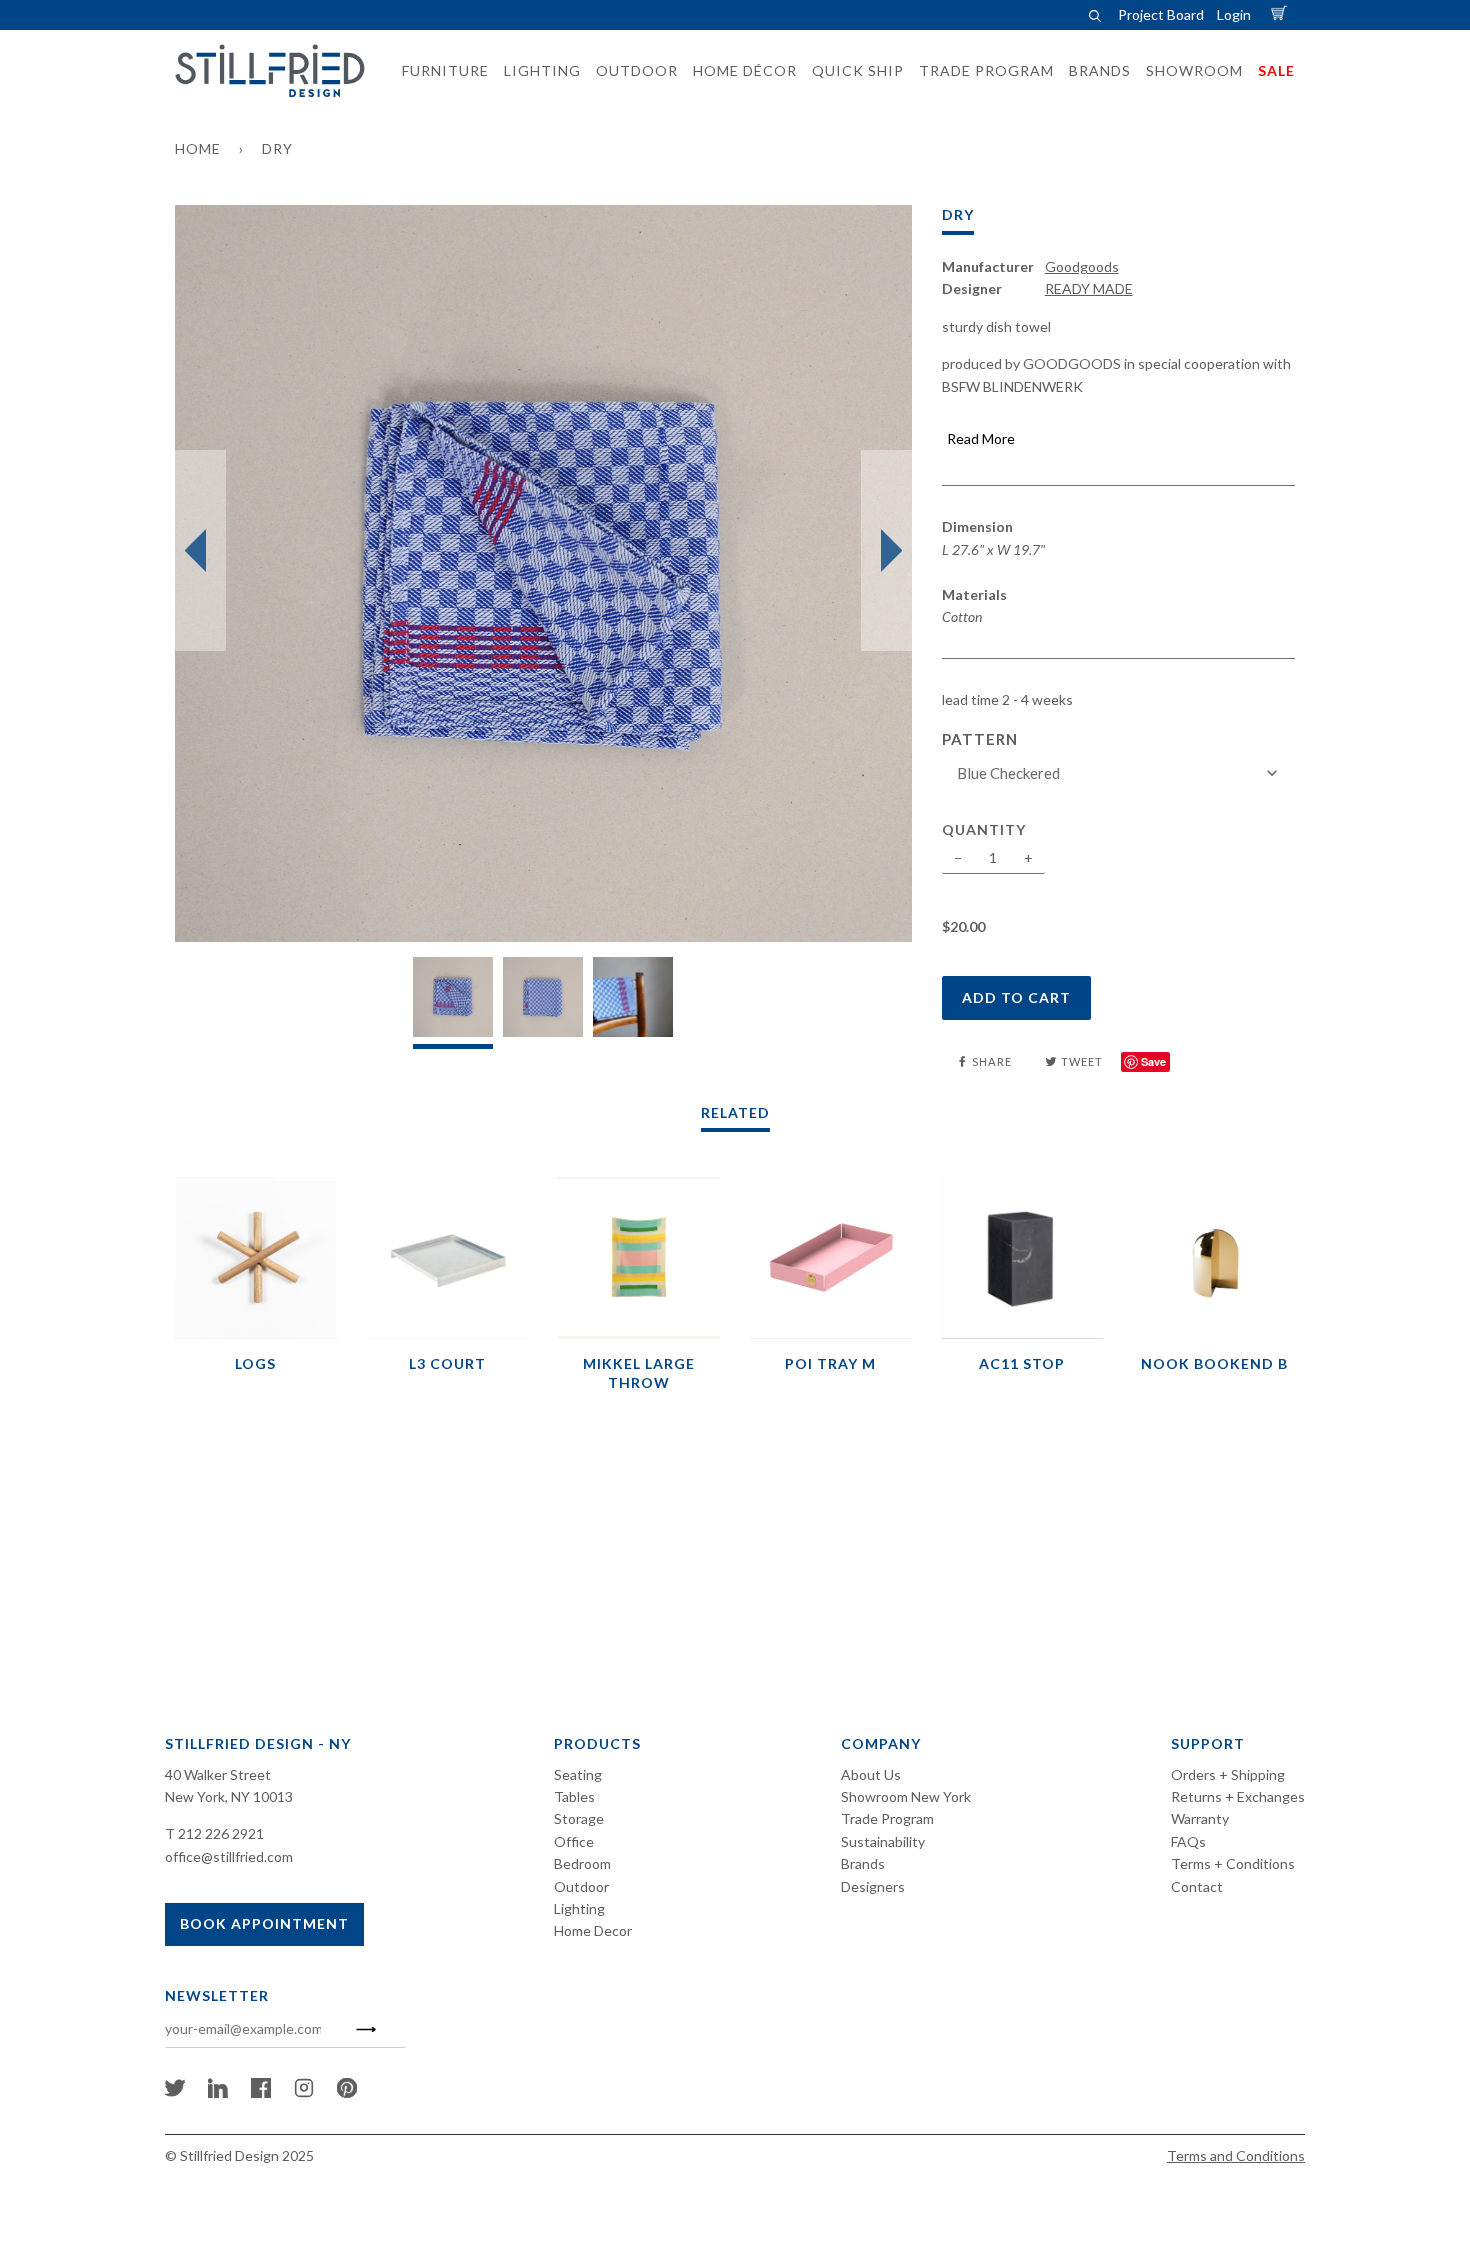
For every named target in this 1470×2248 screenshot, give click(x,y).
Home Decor (593, 1930)
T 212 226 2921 (214, 1833)
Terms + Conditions (1233, 1863)
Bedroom (582, 1863)
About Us (871, 1774)
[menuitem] (439, 71)
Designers (873, 1886)
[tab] (453, 1002)
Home (198, 148)
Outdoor (581, 1886)
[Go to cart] (1282, 14)
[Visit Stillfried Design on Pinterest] (347, 2092)
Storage (579, 1818)
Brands (863, 1863)
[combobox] (1121, 773)
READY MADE (1089, 288)
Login (1234, 14)
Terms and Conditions (1236, 2155)
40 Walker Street (218, 1774)
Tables (574, 1796)
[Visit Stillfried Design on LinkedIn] (218, 2092)
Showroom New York (906, 1796)
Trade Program (887, 1818)
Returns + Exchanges (1238, 1796)
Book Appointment (264, 1923)
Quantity (984, 829)
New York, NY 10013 (229, 1796)
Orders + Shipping (1228, 1774)
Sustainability (883, 1841)
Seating (578, 1774)
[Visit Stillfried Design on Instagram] (304, 2092)
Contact (1197, 1886)
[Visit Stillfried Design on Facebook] (261, 2092)
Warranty (1200, 1818)
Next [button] (886, 551)
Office (574, 1841)
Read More (981, 438)
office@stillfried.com (229, 1856)
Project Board (1161, 14)
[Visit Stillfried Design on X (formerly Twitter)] (175, 2092)
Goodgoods (1082, 266)
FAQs (1188, 1841)
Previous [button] (200, 551)
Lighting (579, 1908)
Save (1153, 1061)
